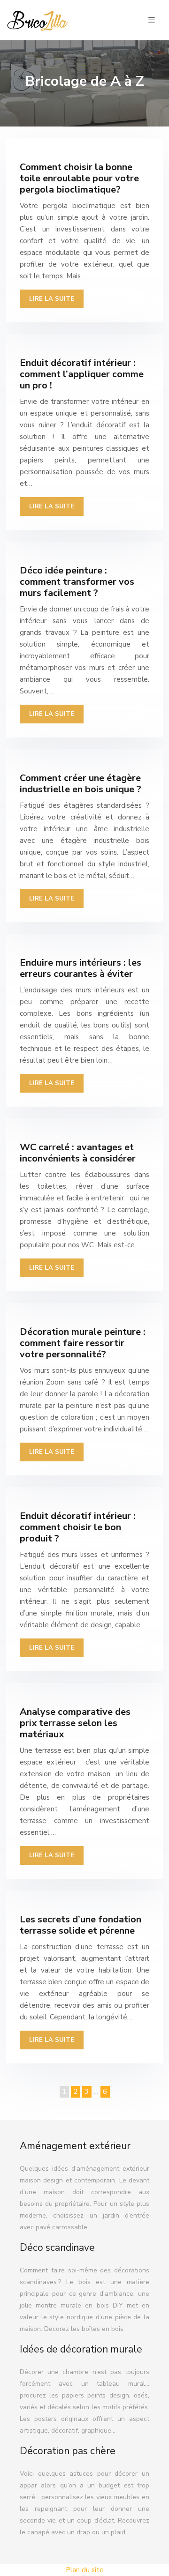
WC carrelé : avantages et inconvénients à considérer (78, 1153)
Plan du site (85, 2570)
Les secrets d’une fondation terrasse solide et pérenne (81, 1925)
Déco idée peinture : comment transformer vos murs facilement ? (77, 582)
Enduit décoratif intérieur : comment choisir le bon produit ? (78, 1527)
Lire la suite (52, 299)
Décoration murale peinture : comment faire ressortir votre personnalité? (83, 1343)
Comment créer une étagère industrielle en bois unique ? (81, 784)
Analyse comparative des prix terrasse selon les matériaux (75, 1723)
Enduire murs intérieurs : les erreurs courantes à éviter (81, 968)
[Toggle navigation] (152, 20)
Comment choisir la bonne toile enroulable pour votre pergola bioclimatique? (79, 178)
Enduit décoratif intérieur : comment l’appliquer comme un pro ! (82, 374)
